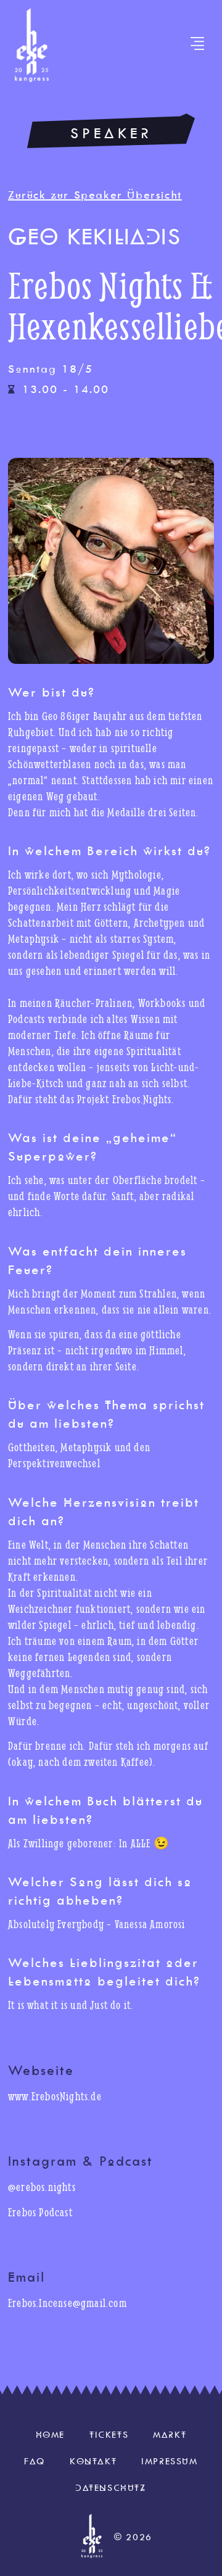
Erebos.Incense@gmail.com (68, 2303)
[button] (197, 45)
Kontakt (93, 2461)
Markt (170, 2435)
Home (50, 2435)
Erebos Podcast (40, 2212)
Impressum (169, 2461)
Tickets (109, 2435)
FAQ (35, 2461)
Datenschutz (111, 2488)
